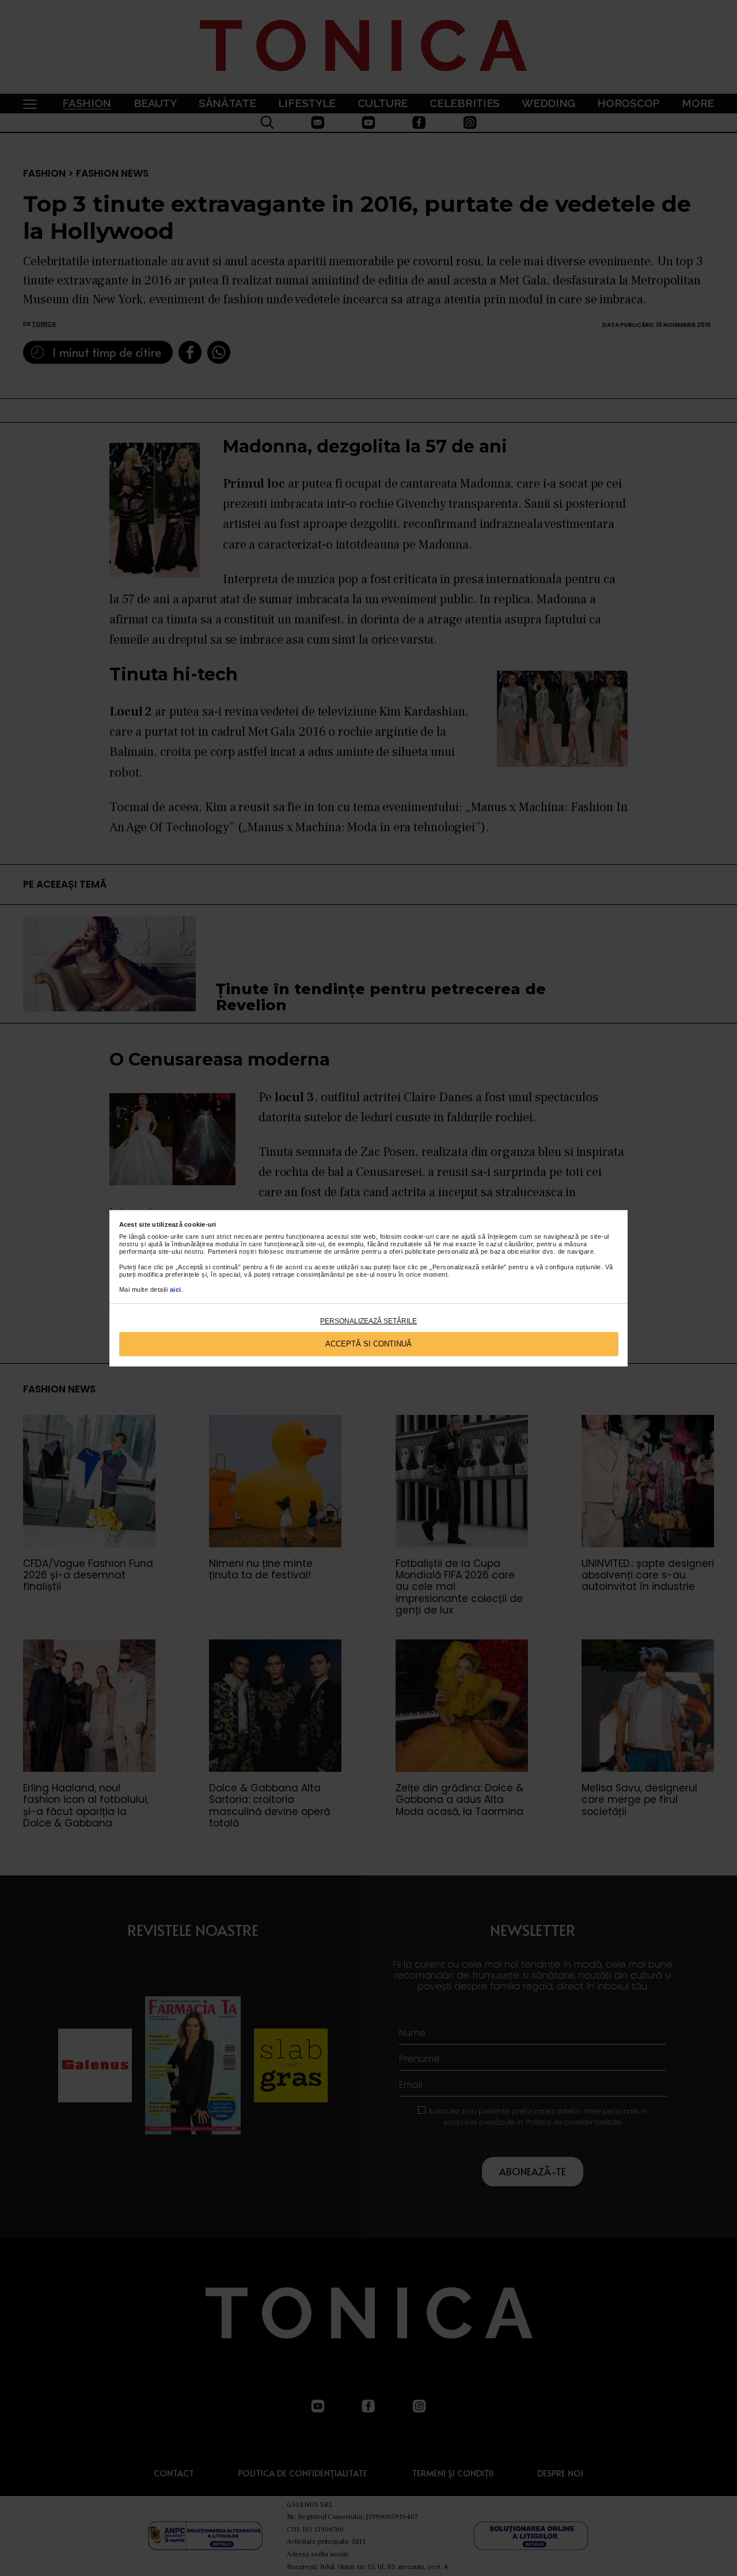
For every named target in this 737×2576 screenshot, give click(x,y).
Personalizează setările (368, 1321)
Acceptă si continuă (368, 1344)
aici (176, 1289)
